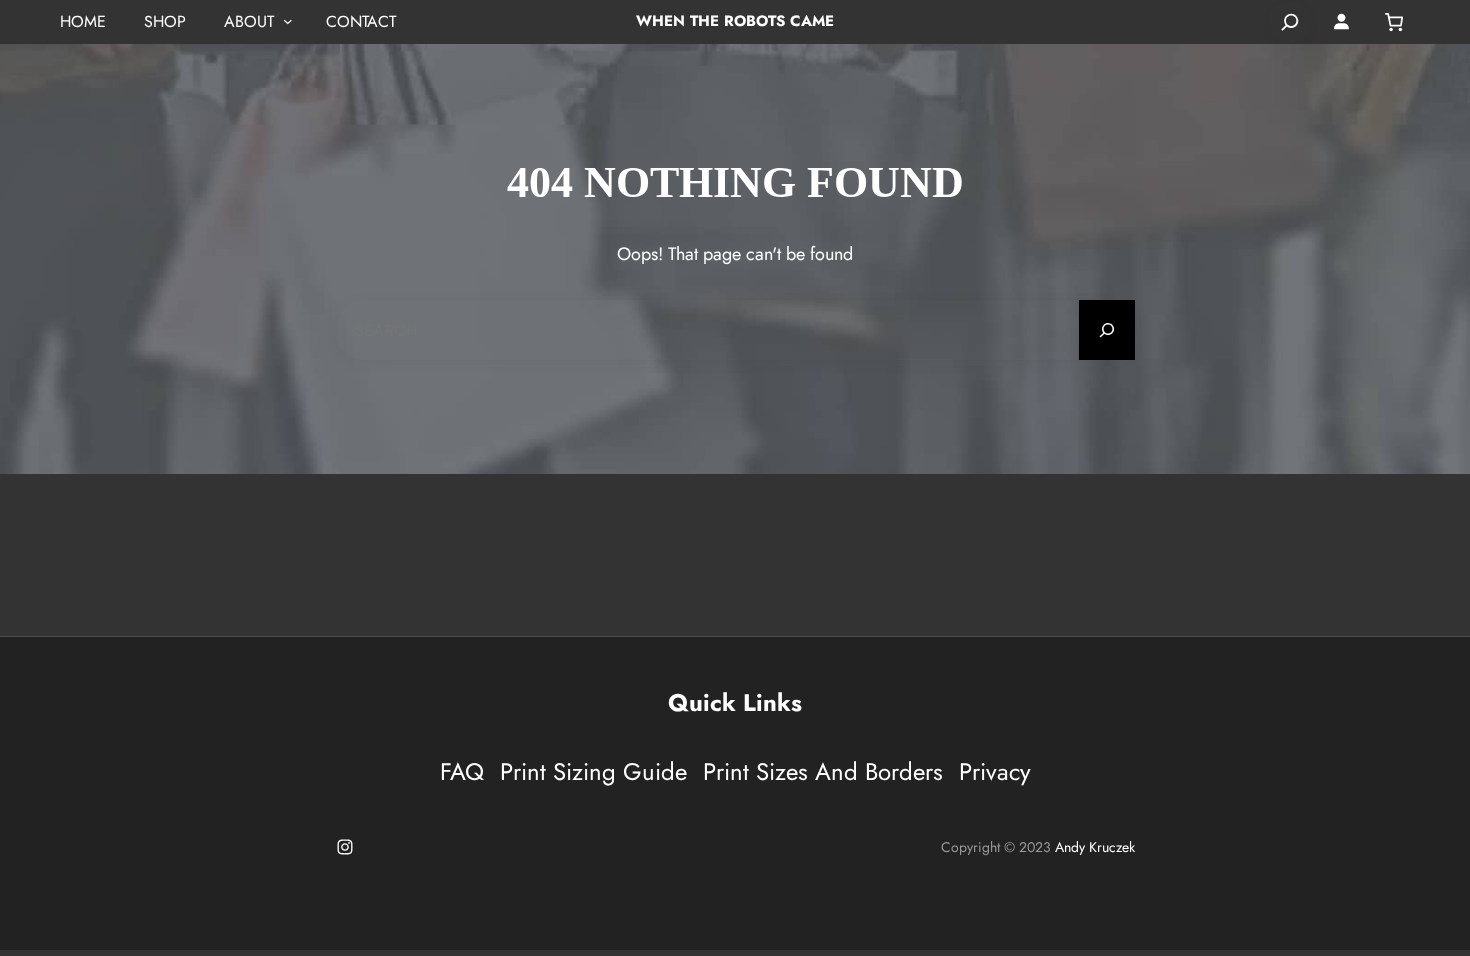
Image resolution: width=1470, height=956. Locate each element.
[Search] (1290, 22)
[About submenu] (288, 22)
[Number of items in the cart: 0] (1394, 22)
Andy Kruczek (1095, 847)
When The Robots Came (735, 21)
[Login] (1342, 22)
